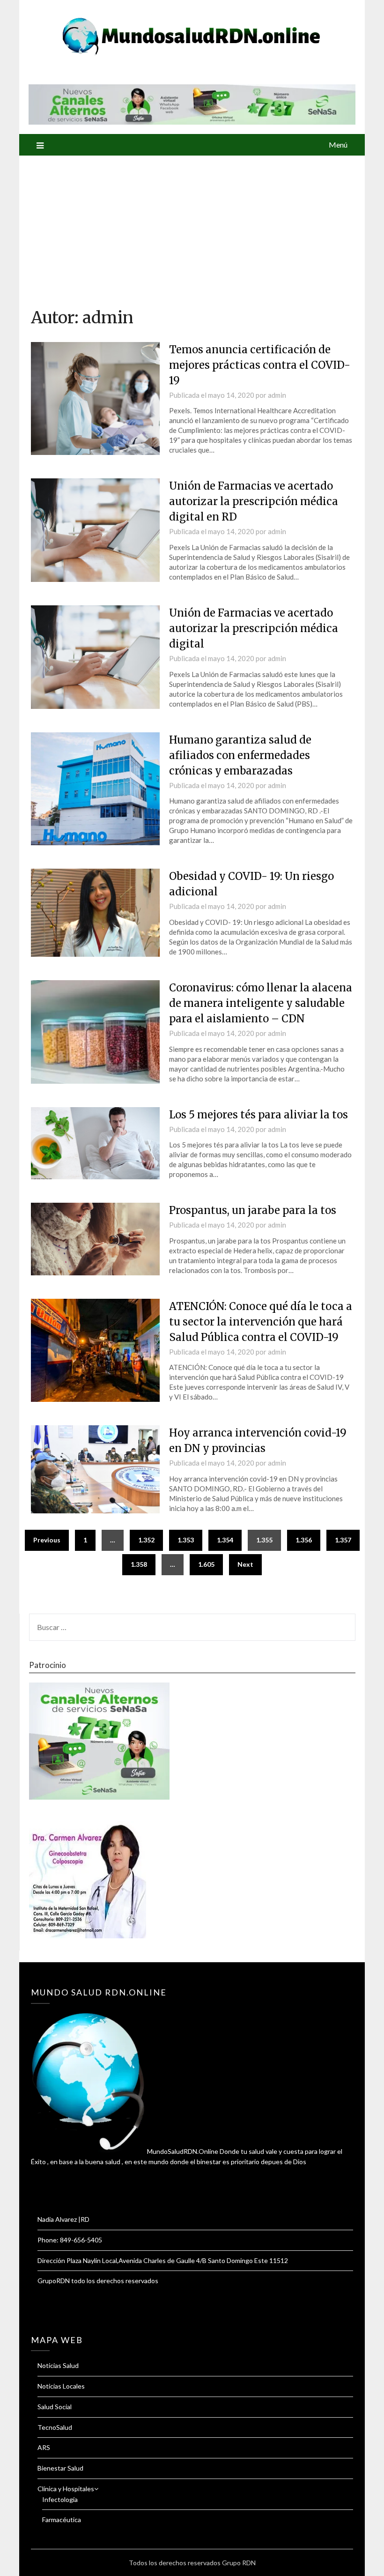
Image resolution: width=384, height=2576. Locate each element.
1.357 (343, 1540)
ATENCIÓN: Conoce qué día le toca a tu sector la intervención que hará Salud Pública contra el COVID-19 (261, 1322)
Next (245, 1564)
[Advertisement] (192, 226)
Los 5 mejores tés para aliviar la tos (258, 1115)
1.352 (146, 1540)
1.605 (206, 1564)
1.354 (225, 1540)
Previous (47, 1540)
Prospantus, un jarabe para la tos (253, 1210)
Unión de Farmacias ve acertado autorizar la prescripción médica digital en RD (254, 501)
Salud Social (55, 2407)
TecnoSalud (55, 2427)
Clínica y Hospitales (66, 2489)
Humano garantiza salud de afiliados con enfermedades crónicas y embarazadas (240, 755)
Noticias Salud (58, 2365)
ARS (44, 2447)
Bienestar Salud (60, 2468)
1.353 (186, 1540)
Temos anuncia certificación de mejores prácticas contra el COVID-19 (260, 365)
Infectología (60, 2499)
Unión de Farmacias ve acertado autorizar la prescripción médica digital (254, 628)
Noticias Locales (61, 2386)
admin (277, 395)
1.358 (139, 1564)
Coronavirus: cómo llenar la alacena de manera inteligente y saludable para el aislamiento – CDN (261, 1003)
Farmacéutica (62, 2520)
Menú (338, 145)
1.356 (304, 1540)
